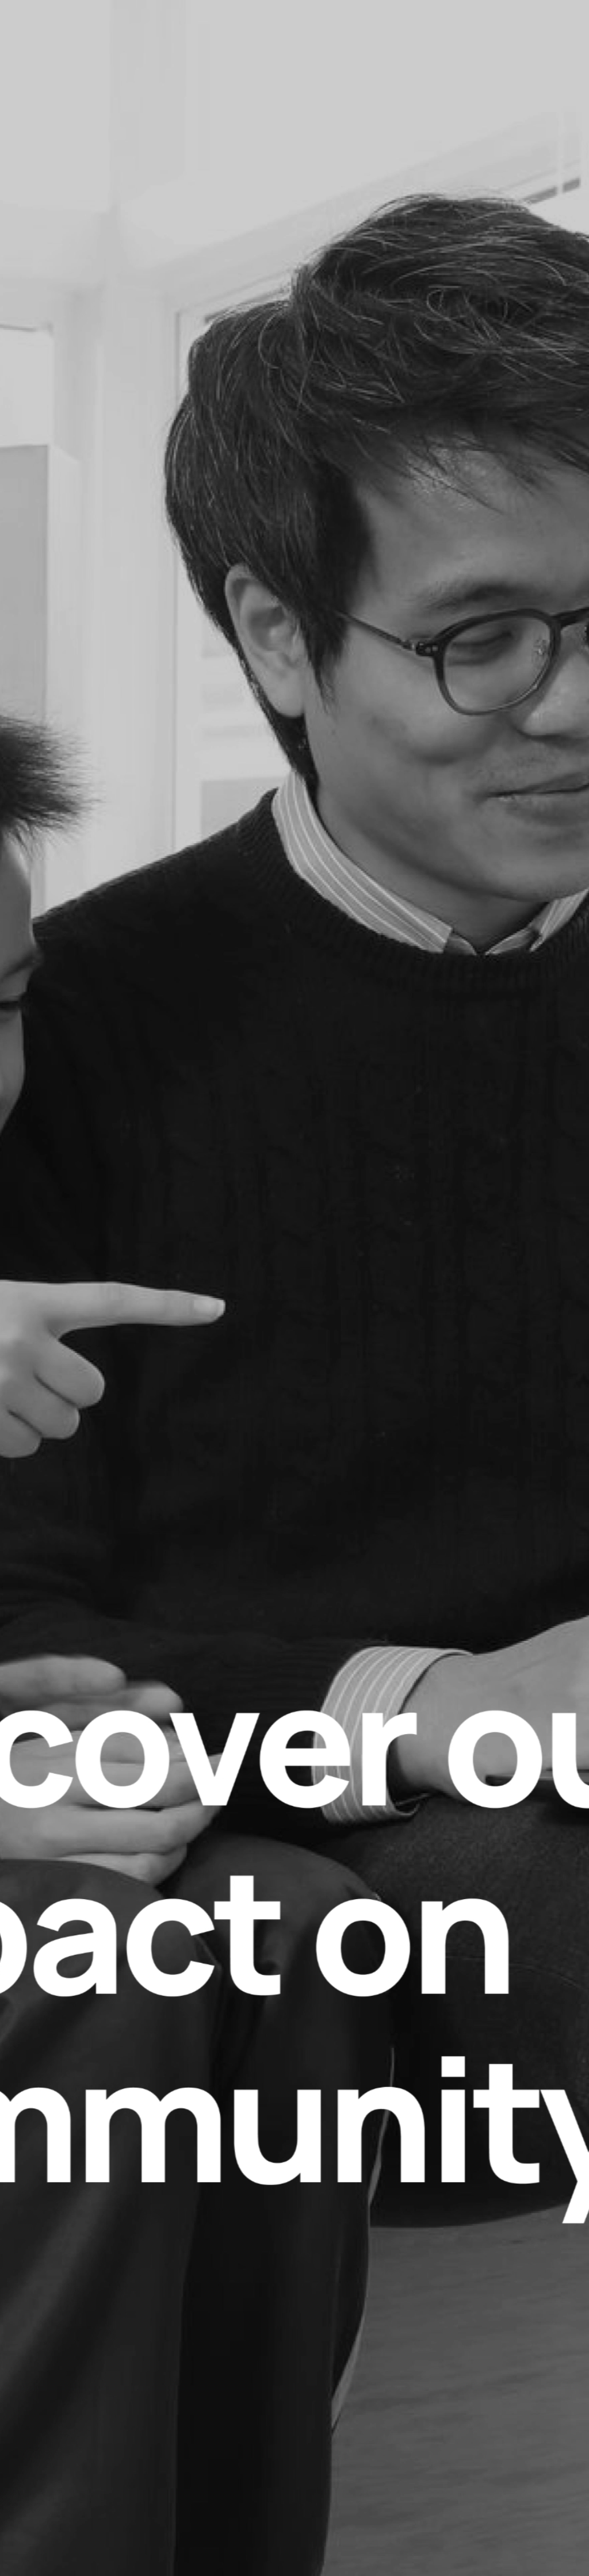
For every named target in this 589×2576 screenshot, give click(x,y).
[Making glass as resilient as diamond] (294, 651)
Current (79, 1792)
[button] (91, 347)
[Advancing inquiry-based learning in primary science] (98, 1032)
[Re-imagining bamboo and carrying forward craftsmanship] (491, 1413)
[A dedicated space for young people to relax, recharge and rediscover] (393, 1032)
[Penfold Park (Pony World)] (196, 1413)
